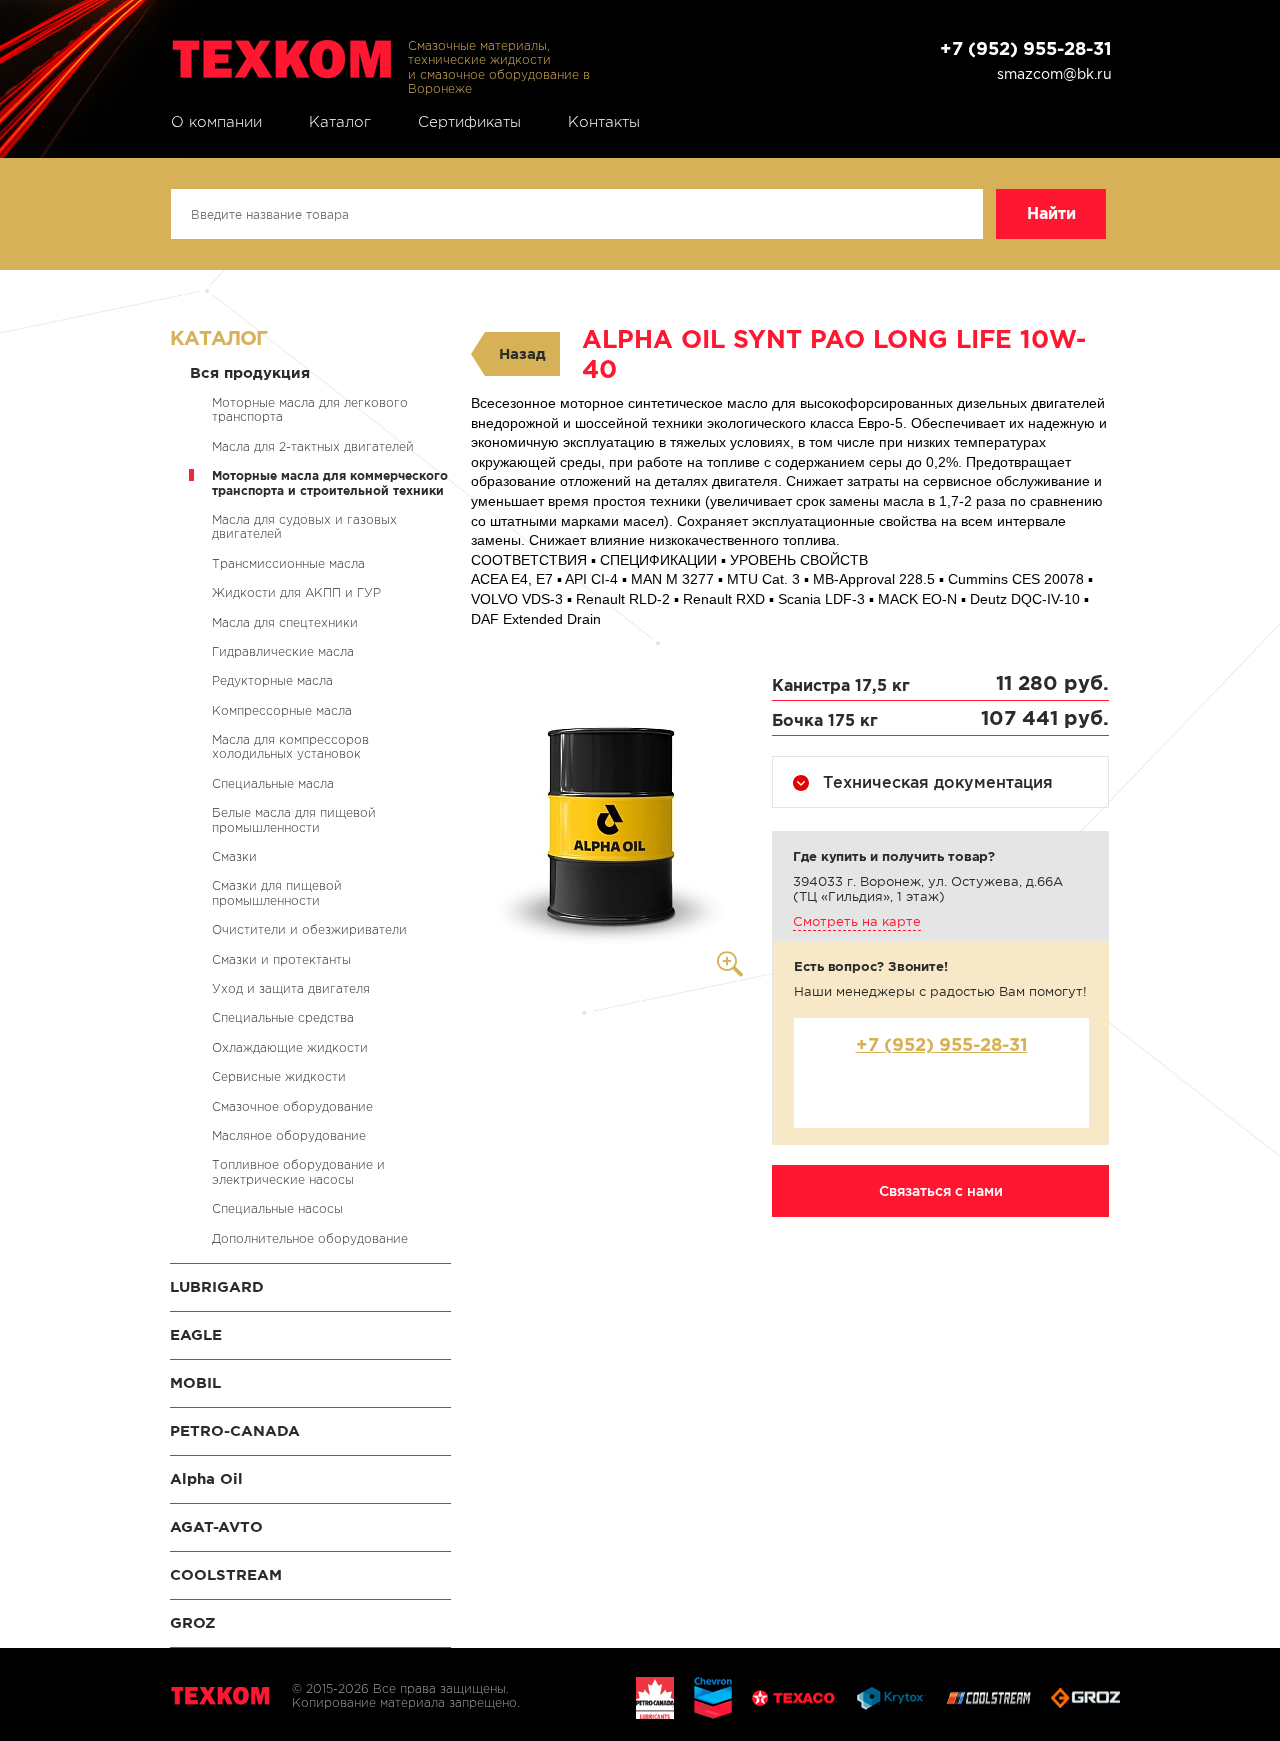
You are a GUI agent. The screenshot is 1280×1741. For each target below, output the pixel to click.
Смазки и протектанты (281, 959)
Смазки (234, 856)
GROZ (193, 1622)
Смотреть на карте (857, 921)
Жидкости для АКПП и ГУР (296, 592)
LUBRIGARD (217, 1286)
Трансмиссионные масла (288, 563)
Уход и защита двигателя (291, 988)
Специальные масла (273, 783)
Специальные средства (283, 1017)
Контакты (604, 122)
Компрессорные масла (282, 710)
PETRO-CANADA (235, 1430)
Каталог (340, 122)
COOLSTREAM (226, 1574)
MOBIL (195, 1382)
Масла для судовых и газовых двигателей (304, 526)
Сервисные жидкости (279, 1076)
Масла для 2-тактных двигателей (313, 446)
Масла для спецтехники (285, 622)
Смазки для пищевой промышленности (277, 892)
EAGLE (196, 1334)
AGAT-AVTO (216, 1526)
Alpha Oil (206, 1478)
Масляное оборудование (289, 1135)
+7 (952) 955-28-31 (1026, 48)
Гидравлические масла (283, 651)
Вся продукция (250, 372)
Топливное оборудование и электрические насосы (298, 1171)
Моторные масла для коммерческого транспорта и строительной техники (330, 482)
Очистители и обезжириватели (309, 929)
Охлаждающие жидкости (290, 1047)
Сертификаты (469, 122)
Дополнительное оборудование (310, 1238)
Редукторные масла (272, 680)
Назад (522, 353)
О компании (216, 122)
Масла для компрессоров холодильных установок (290, 746)
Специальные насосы (277, 1208)
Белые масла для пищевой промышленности (294, 819)
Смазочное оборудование (292, 1106)
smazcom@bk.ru (1054, 74)
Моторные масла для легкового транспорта (310, 409)
